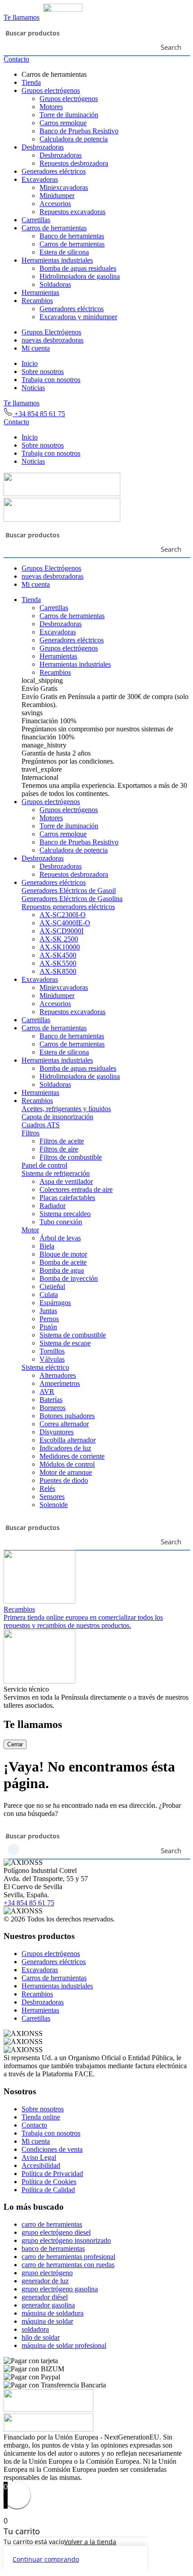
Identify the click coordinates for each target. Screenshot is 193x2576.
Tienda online (41, 2117)
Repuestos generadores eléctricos (68, 907)
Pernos (49, 1319)
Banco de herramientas (72, 236)
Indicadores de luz (65, 1448)
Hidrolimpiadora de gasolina (80, 276)
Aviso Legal (39, 2157)
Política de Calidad (48, 2190)
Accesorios (55, 204)
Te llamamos (22, 17)
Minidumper (57, 196)
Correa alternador (64, 1424)
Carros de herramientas (54, 228)
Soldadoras (55, 284)
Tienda (31, 82)
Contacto (16, 59)
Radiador (53, 1206)
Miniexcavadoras (64, 187)
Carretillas (36, 220)
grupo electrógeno (47, 2273)
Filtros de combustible (71, 1157)
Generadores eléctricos (54, 171)
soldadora (35, 2329)
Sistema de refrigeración (56, 1173)
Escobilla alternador (68, 1440)
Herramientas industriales (57, 260)
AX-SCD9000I (61, 931)
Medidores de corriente (72, 1456)
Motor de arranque (66, 1472)
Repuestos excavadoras (72, 212)
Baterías (51, 1400)
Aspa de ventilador (66, 1181)
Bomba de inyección (69, 1278)
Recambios (37, 301)
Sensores (52, 1497)
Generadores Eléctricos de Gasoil (69, 890)
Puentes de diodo (64, 1480)
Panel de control (44, 1165)
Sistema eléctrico (45, 1367)
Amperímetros (60, 1383)
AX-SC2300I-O (63, 915)
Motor (30, 1230)
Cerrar (15, 1744)
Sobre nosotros (43, 371)
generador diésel (45, 2297)
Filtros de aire (59, 1149)
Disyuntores (57, 1432)
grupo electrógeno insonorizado (66, 2240)
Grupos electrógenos (51, 90)
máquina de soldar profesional (64, 2345)
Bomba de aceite (63, 1262)
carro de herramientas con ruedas (68, 2265)
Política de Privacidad (52, 2174)
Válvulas (52, 1359)
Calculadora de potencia (74, 139)
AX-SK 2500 (59, 939)
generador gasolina (48, 2305)
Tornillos (52, 1351)
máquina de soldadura (53, 2313)
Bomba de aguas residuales (78, 268)
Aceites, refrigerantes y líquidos (66, 1109)
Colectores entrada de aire (76, 1189)
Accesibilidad (41, 2165)
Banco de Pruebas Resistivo (79, 131)
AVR (47, 1391)
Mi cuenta (36, 348)
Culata (49, 1295)
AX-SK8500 (58, 971)
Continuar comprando (46, 2559)
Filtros (31, 1133)
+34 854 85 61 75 (39, 414)
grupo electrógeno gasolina (60, 2289)
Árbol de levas (60, 1238)
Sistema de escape (65, 1343)
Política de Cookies (49, 2182)
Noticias (33, 388)
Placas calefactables (67, 1198)
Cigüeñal (52, 1286)
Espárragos (55, 1303)
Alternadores (58, 1375)
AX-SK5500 (58, 963)
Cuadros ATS (41, 1125)
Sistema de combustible (73, 1335)
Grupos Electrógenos (51, 332)
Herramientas (40, 292)
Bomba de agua (62, 1270)
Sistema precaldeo (65, 1214)
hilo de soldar (41, 2337)
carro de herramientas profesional (68, 2257)
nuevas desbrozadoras (53, 340)
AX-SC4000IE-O (65, 923)
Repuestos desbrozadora (74, 163)
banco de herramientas (53, 2249)
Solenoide (54, 1505)
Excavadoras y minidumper (78, 317)
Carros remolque (63, 123)
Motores (51, 107)
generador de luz (45, 2281)
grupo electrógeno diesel (56, 2232)
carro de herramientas (52, 2224)
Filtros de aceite (62, 1141)
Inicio (30, 363)
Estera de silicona (64, 252)
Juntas (48, 1311)
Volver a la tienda (90, 2542)
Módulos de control (67, 1464)
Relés (47, 1488)
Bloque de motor (63, 1254)
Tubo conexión (61, 1222)
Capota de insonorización (57, 1117)
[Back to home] (43, 9)
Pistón (48, 1327)
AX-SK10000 (60, 947)
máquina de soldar (47, 2321)
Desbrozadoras (43, 147)
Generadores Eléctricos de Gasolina (72, 899)
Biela (47, 1246)
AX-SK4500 (58, 955)
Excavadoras (40, 179)
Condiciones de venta (52, 2149)
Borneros (53, 1408)
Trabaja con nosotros (51, 380)
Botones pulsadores (67, 1416)
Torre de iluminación (69, 115)
